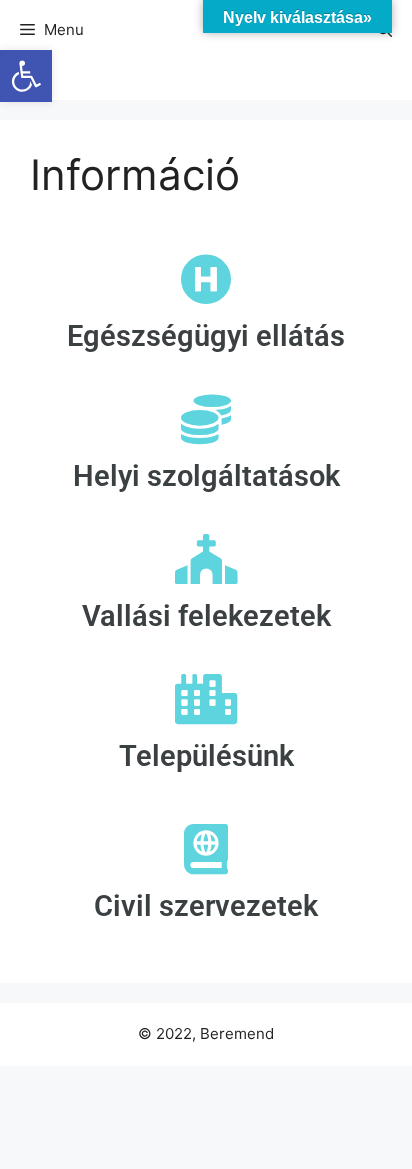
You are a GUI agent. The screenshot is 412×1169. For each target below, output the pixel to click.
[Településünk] (206, 699)
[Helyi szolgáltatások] (206, 419)
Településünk (206, 756)
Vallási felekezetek (206, 616)
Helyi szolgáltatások (206, 476)
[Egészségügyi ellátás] (206, 279)
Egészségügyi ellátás (206, 336)
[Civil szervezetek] (206, 849)
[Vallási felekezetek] (206, 559)
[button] (26, 76)
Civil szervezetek (206, 906)
